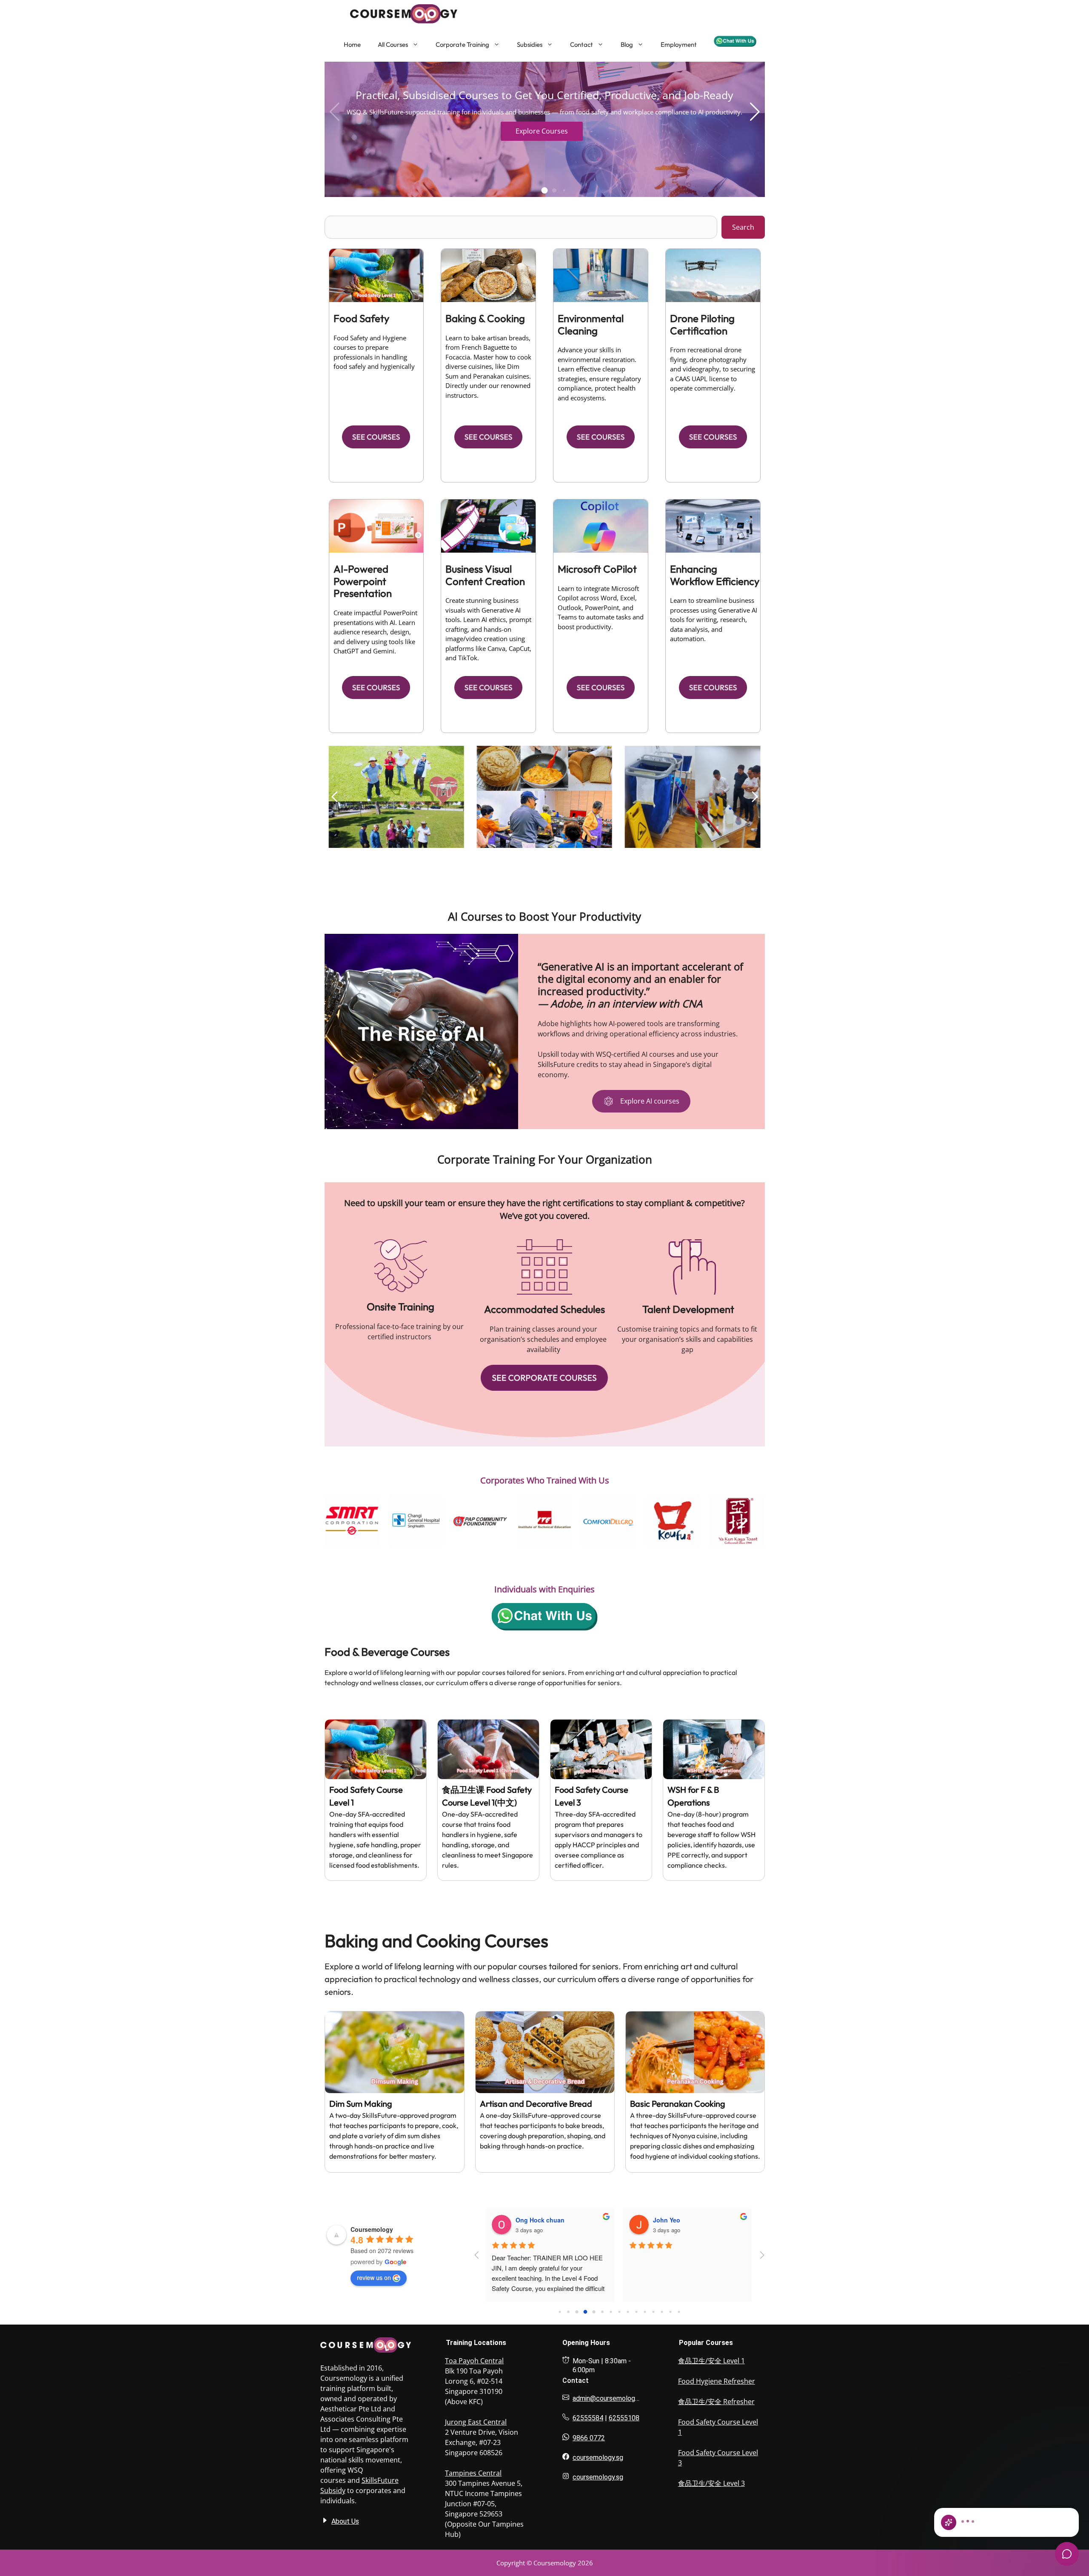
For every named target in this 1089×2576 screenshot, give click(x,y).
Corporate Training (462, 44)
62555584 (588, 2418)
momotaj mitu (536, 2220)
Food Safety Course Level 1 (718, 2427)
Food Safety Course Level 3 (718, 2458)
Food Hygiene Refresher (717, 2381)
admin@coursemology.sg (610, 2398)
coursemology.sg (598, 2458)
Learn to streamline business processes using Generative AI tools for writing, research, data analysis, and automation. (714, 619)
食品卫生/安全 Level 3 (711, 2483)
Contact (582, 44)
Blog (627, 44)
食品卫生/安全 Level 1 (711, 2361)
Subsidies (530, 44)
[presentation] (314, 1521)
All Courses (393, 44)
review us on (374, 2277)
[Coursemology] (382, 14)
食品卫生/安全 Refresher (716, 2402)
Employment (679, 44)
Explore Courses (542, 131)
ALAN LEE (668, 2220)
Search (743, 227)
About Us (345, 2521)
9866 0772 (589, 2438)
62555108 (624, 2418)
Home (352, 44)
